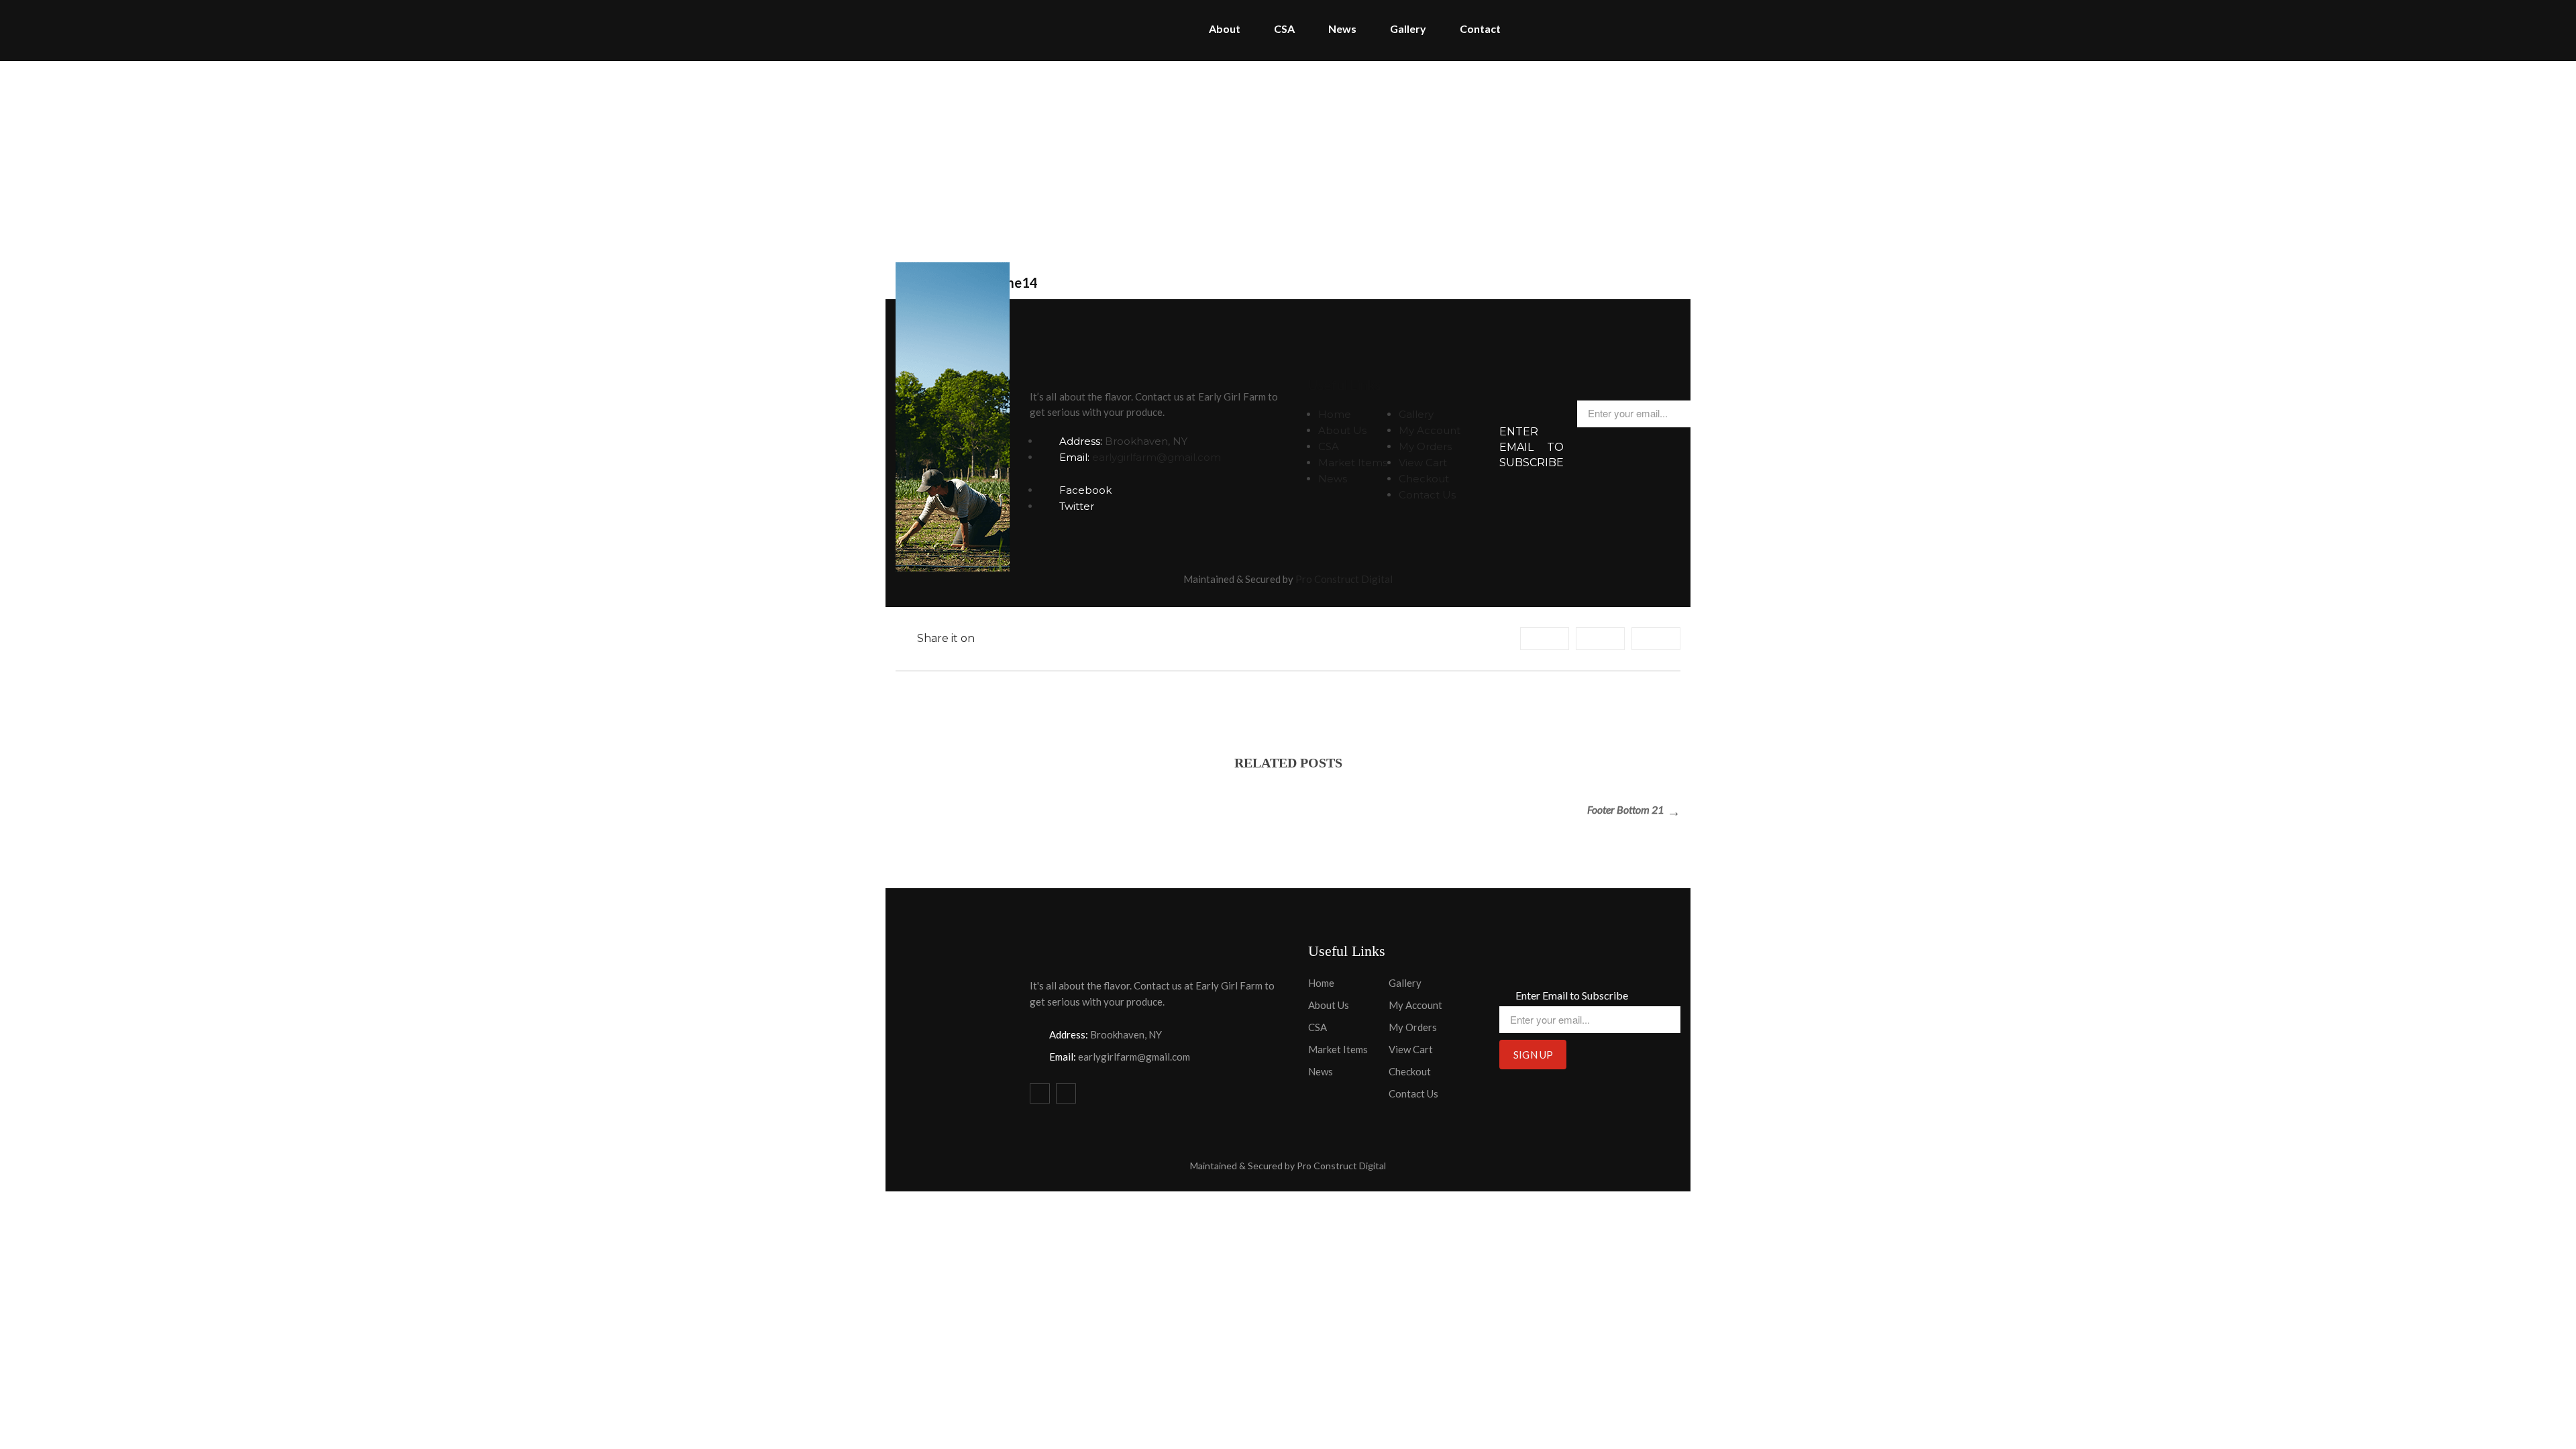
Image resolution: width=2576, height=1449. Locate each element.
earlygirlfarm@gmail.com (1157, 457)
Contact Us (1427, 495)
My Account (1430, 430)
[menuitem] (1225, 31)
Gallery (1416, 414)
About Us (1342, 430)
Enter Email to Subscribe (1532, 447)
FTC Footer (1333, 157)
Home (1270, 157)
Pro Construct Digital (1344, 579)
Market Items (1353, 463)
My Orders (1425, 446)
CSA (1329, 446)
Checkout (1424, 479)
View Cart (1423, 463)
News (1333, 479)
